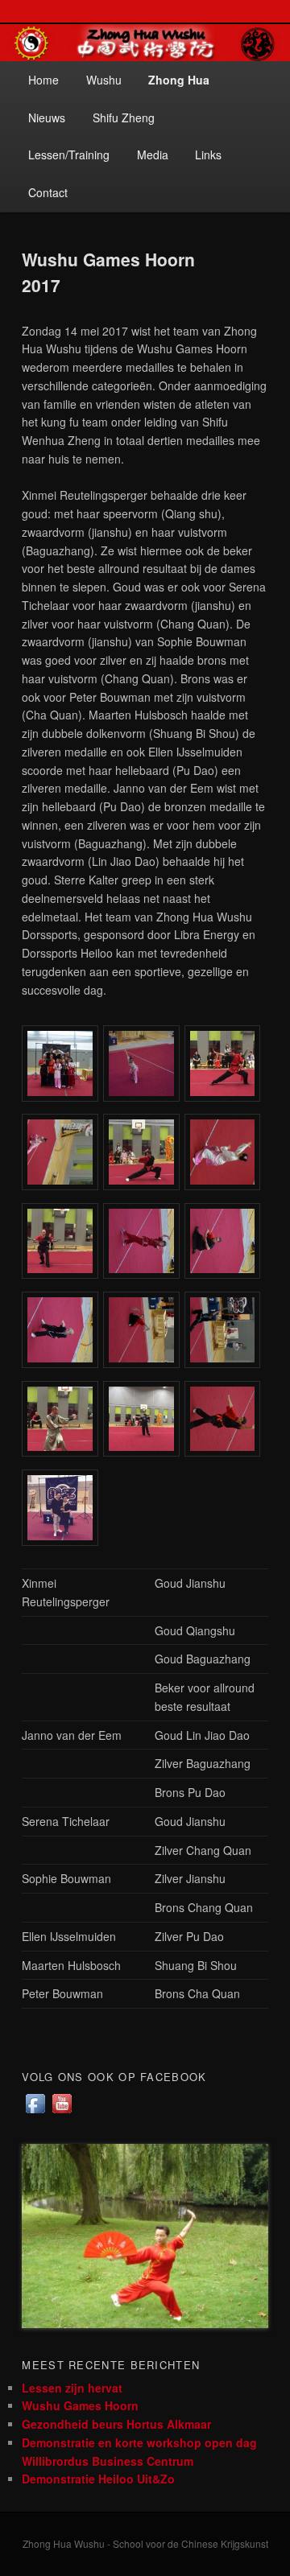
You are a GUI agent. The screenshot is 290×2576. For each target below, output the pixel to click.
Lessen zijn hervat (72, 2388)
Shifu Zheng (124, 117)
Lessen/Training (69, 155)
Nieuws (47, 117)
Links (208, 155)
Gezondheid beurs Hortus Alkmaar (116, 2424)
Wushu (104, 80)
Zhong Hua (179, 80)
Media (153, 155)
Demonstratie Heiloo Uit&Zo (98, 2479)
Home (43, 80)
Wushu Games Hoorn (80, 2405)
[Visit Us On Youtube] (62, 2112)
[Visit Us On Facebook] (35, 2112)
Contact (48, 192)
